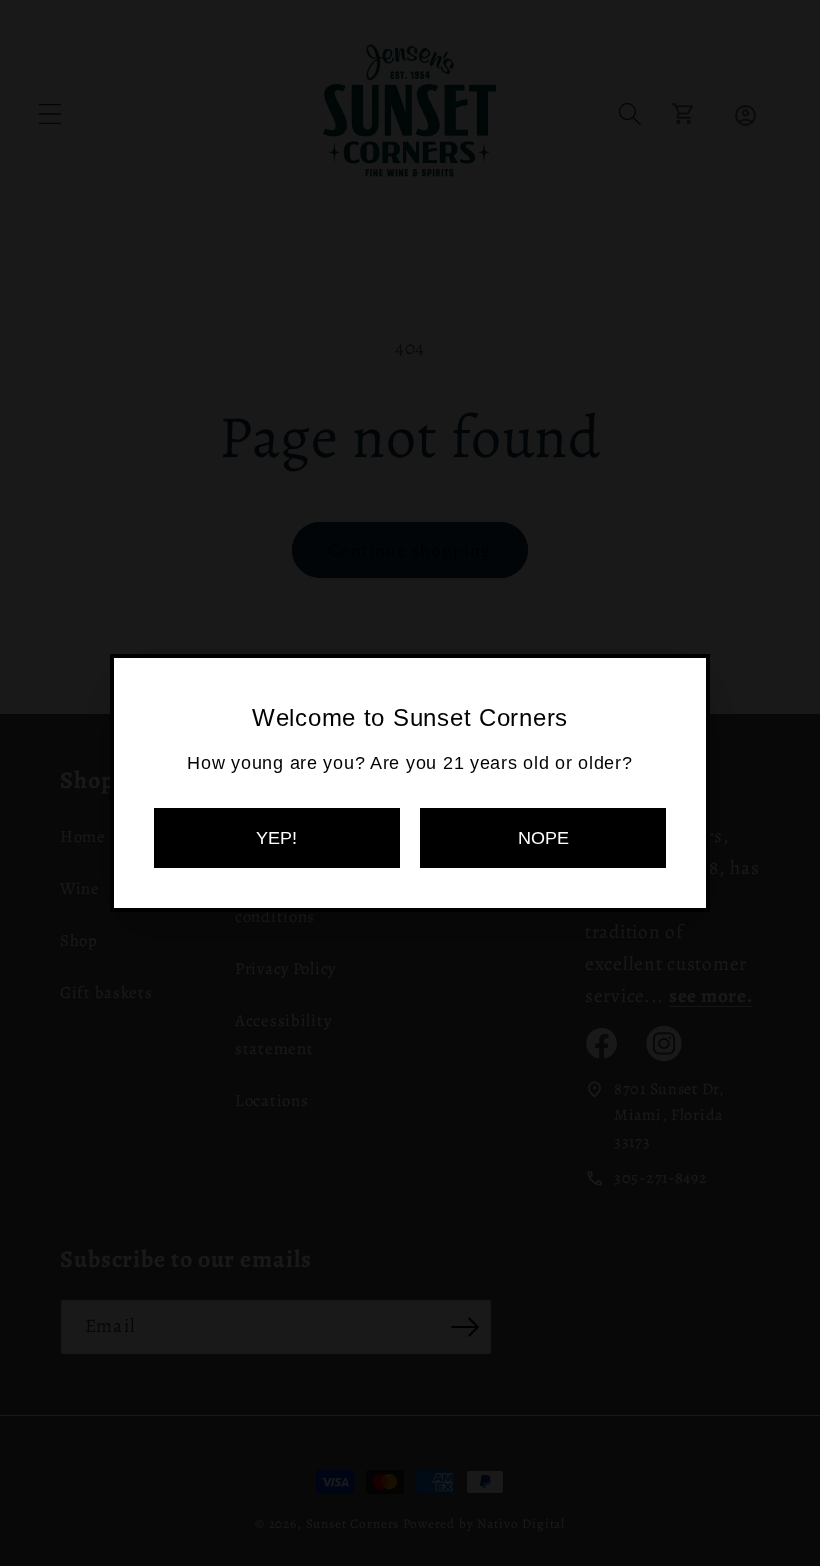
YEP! (276, 838)
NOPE (543, 838)
